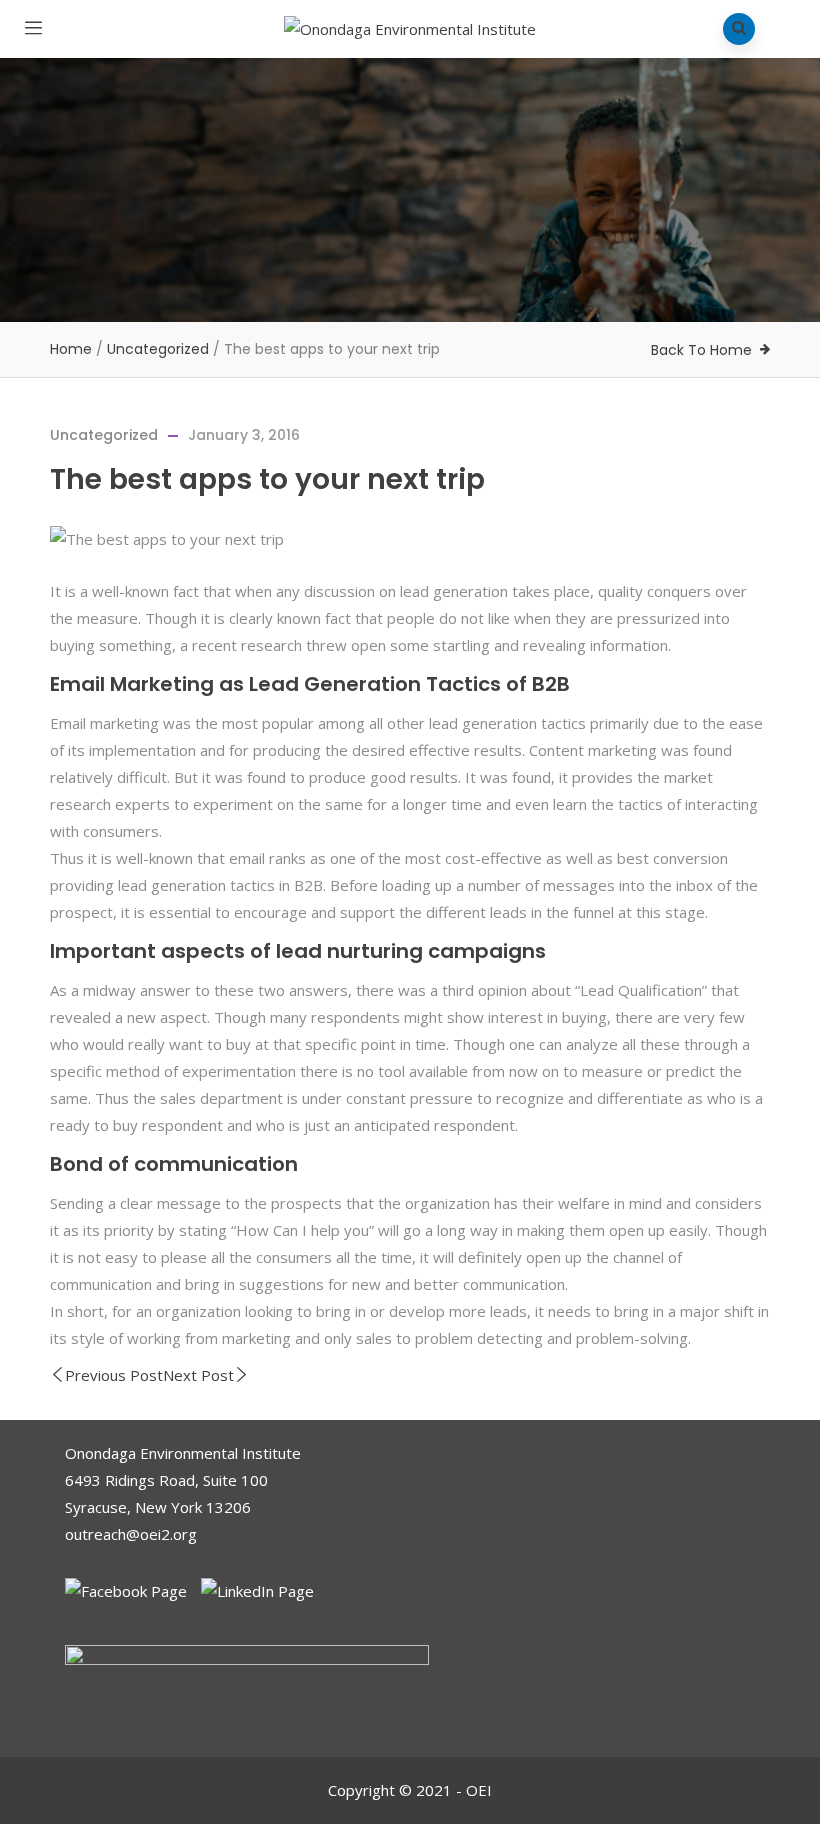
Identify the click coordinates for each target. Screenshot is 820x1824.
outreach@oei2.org (131, 1534)
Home (71, 349)
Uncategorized (158, 349)
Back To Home (701, 350)
